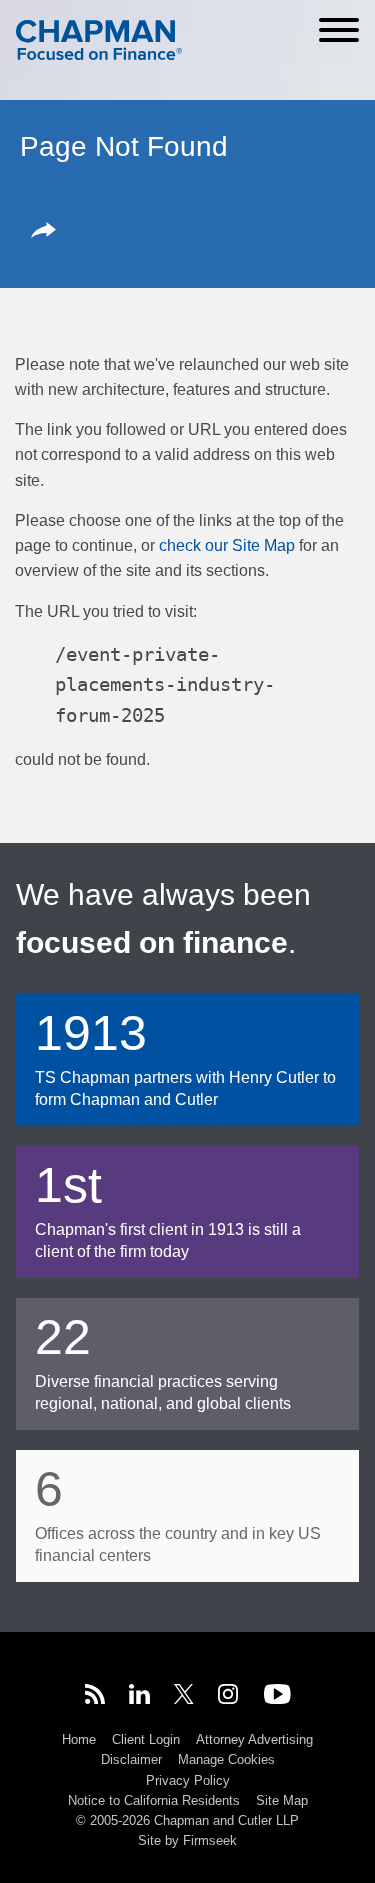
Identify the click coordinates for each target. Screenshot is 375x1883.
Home (79, 1739)
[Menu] (339, 30)
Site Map (282, 1800)
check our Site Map (227, 545)
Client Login (146, 1739)
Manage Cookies (226, 1759)
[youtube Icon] (277, 1697)
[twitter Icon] (184, 1697)
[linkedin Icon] (139, 1697)
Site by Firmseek (187, 1840)
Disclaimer (131, 1759)
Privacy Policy (188, 1780)
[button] (47, 232)
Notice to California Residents (154, 1800)
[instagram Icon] (229, 1697)
